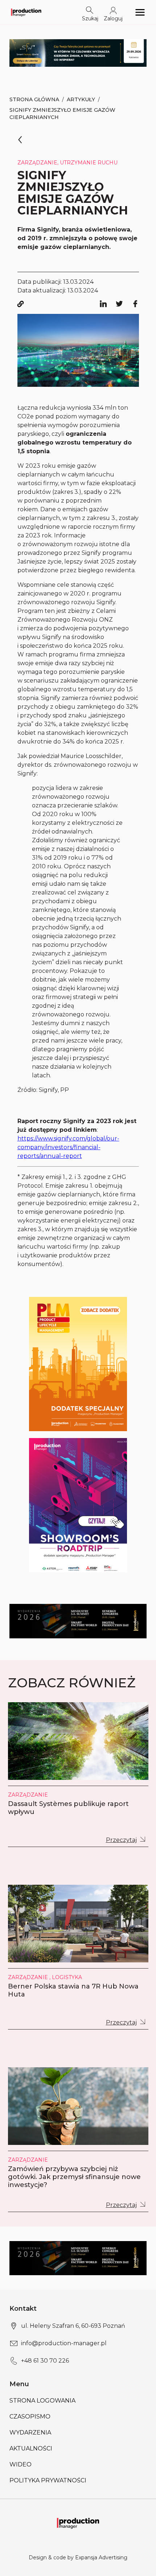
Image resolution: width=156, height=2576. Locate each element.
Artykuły (81, 99)
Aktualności (31, 2448)
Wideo (20, 2464)
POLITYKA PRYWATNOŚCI (48, 2480)
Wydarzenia (30, 2432)
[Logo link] (26, 12)
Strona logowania (42, 2401)
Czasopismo (30, 2417)
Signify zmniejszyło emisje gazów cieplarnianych (62, 114)
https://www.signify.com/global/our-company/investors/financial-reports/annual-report (68, 1147)
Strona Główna (34, 99)
